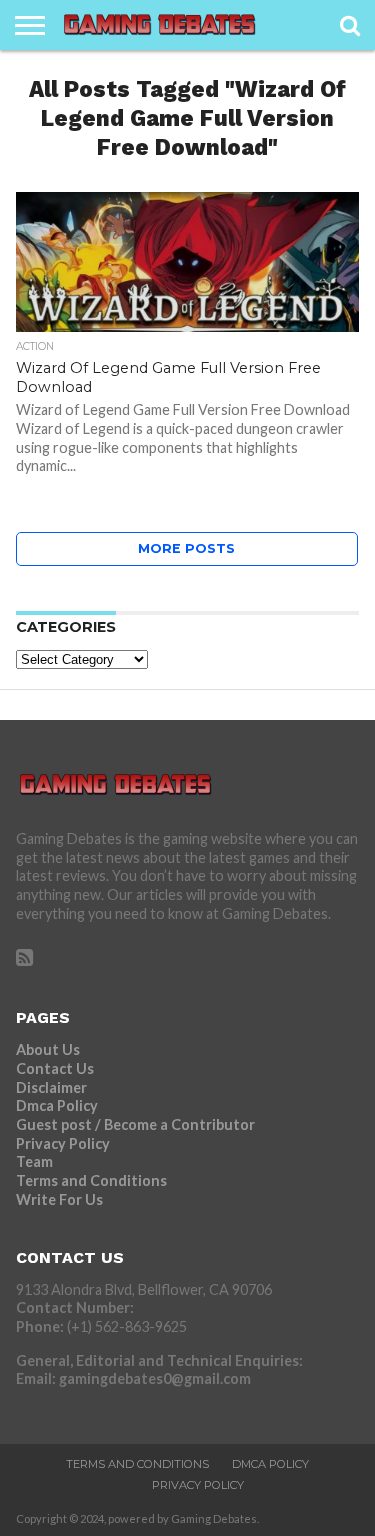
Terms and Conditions (91, 1180)
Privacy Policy (63, 1143)
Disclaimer (51, 1087)
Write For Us (59, 1199)
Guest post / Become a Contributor (135, 1124)
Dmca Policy (57, 1105)
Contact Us (55, 1068)
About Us (48, 1049)
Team (34, 1161)
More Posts (186, 548)
